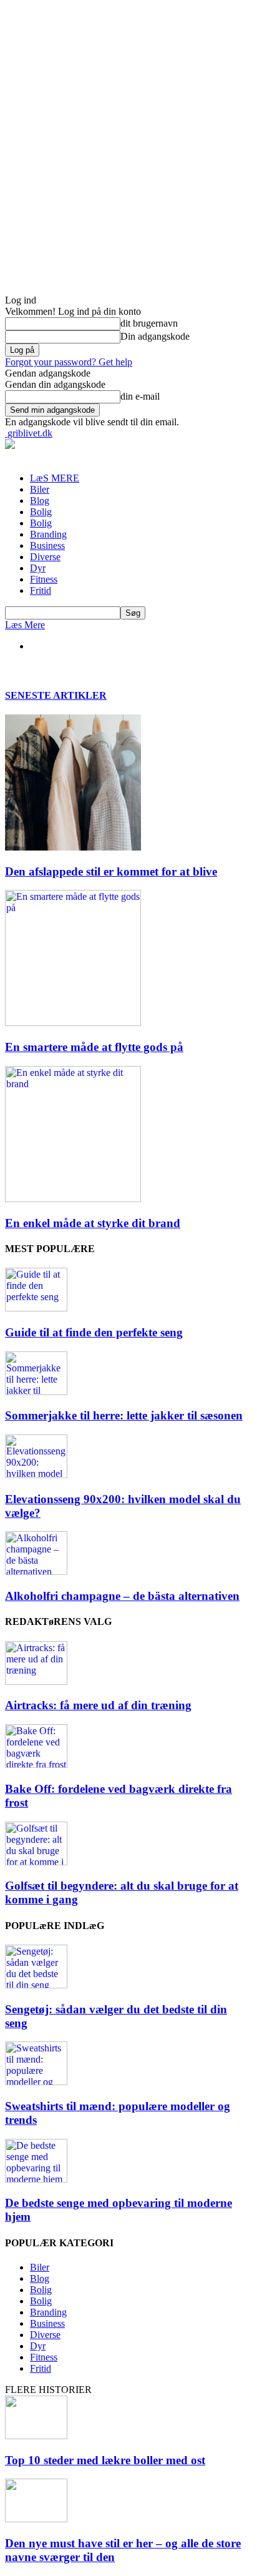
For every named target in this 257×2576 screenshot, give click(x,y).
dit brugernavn (149, 323)
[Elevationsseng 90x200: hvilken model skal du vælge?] (36, 1475)
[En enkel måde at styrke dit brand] (73, 1199)
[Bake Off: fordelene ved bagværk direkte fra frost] (36, 1764)
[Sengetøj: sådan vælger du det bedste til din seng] (36, 1985)
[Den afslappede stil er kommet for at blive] (73, 847)
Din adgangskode (155, 336)
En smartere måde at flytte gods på (94, 1047)
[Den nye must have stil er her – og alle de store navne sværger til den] (36, 2519)
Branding (48, 534)
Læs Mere (25, 625)
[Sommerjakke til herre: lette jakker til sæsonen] (36, 1392)
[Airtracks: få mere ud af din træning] (36, 1681)
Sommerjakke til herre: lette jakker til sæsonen (124, 1415)
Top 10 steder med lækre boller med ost (105, 2460)
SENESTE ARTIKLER (56, 695)
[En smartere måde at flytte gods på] (73, 1023)
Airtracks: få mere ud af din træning (98, 1705)
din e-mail (140, 396)
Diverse (45, 557)
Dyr (38, 568)
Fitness (44, 579)
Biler (40, 489)
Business (47, 545)
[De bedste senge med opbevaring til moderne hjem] (36, 2179)
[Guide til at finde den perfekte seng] (36, 1308)
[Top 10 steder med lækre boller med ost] (36, 2436)
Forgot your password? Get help (69, 362)
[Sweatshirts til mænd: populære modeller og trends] (36, 2082)
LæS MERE (55, 478)
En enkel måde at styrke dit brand (93, 1223)
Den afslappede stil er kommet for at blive (111, 871)
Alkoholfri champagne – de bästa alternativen (122, 1596)
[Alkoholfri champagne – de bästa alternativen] (36, 1572)
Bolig (41, 512)
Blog (40, 501)
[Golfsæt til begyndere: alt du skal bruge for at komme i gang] (36, 1862)
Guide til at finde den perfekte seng (94, 1332)
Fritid (41, 590)
